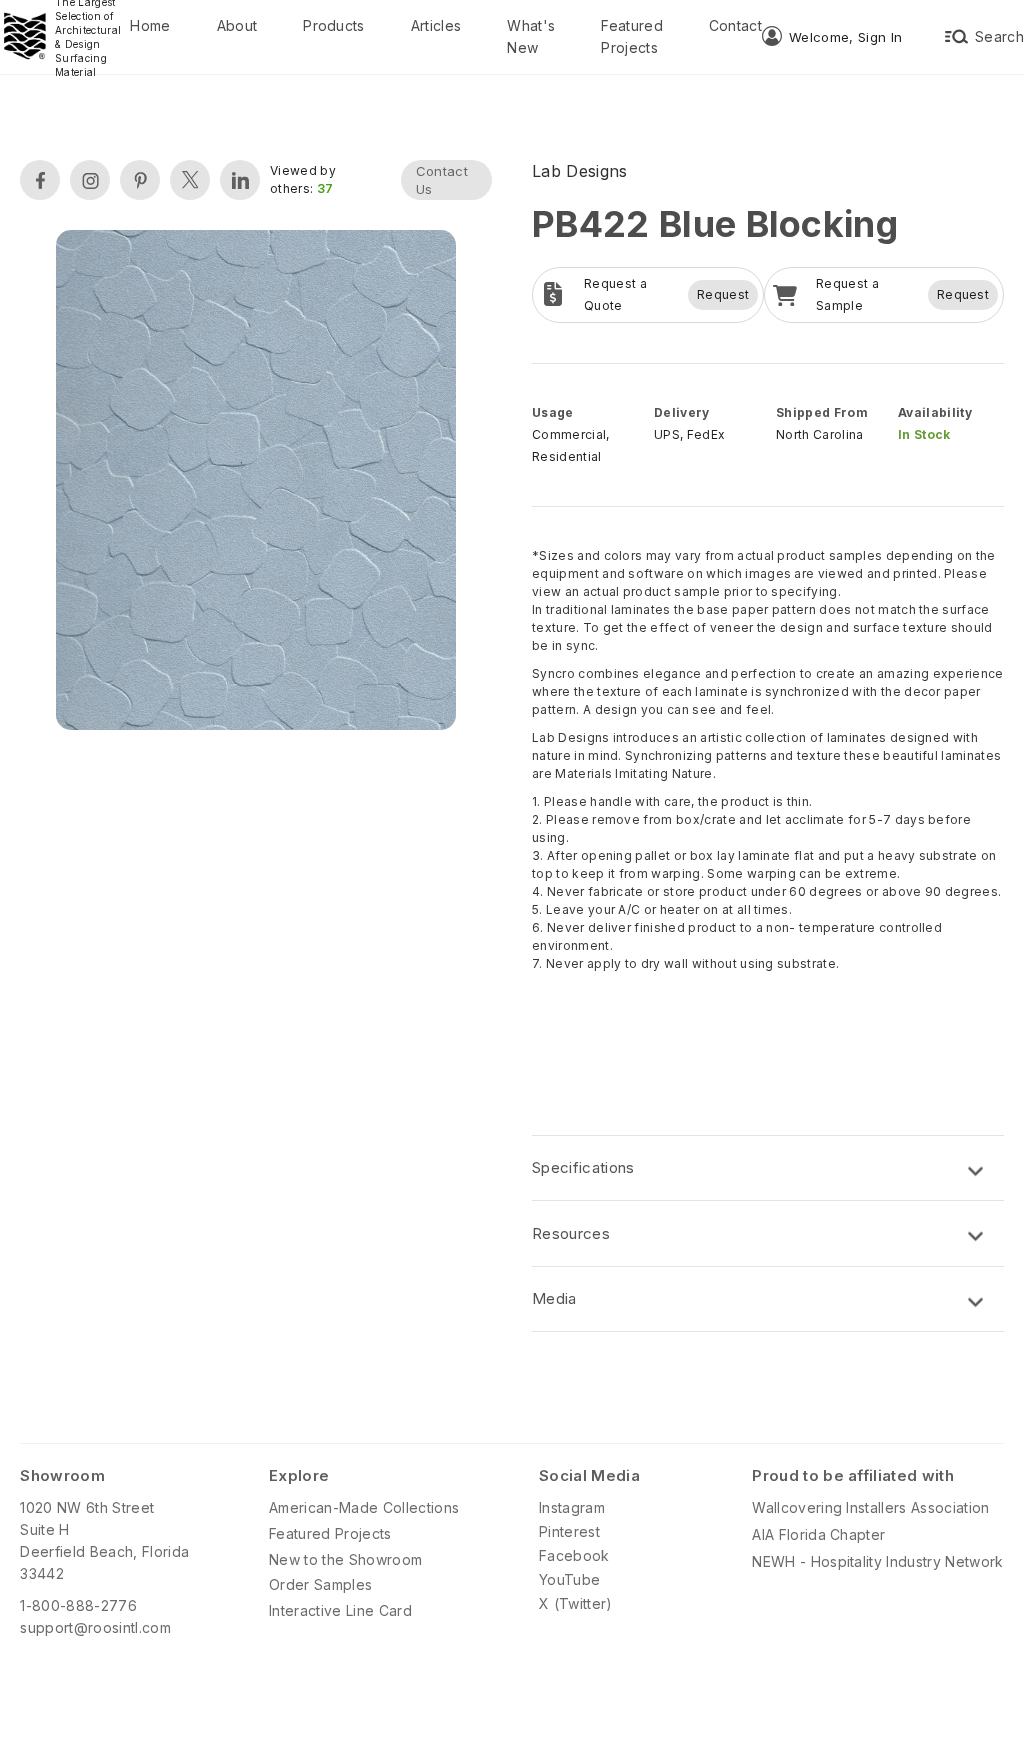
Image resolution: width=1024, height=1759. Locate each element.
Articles (436, 25)
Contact (735, 25)
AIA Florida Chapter (818, 1534)
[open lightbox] (256, 482)
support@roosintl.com (95, 1627)
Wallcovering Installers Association (870, 1507)
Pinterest (569, 1531)
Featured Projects (632, 36)
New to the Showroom (345, 1559)
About (237, 25)
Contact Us (442, 180)
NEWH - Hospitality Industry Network (877, 1561)
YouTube (569, 1579)
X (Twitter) (576, 1603)
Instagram (572, 1507)
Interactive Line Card (340, 1610)
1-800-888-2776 (78, 1605)
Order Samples (320, 1584)
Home (150, 25)
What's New (531, 36)
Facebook (574, 1555)
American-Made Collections (364, 1507)
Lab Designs (580, 171)
